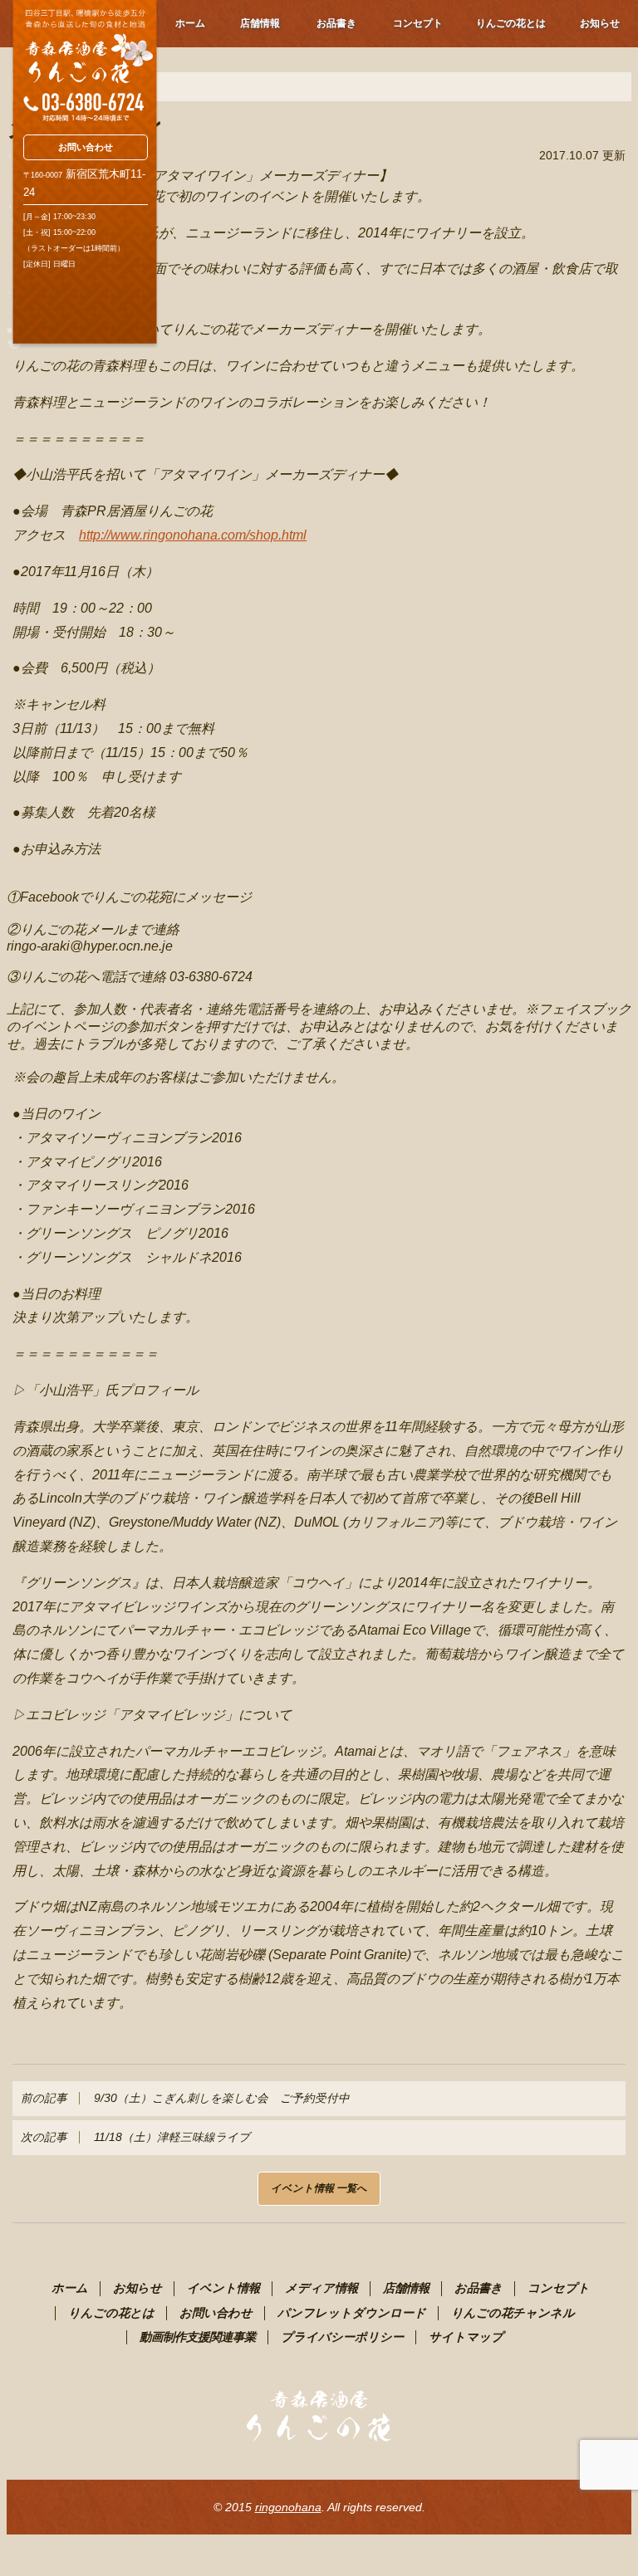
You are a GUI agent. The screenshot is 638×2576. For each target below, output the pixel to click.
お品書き (336, 23)
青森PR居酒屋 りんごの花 (84, 61)
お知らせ (600, 23)
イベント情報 (223, 2288)
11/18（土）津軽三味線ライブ (135, 2137)
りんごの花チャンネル (513, 2313)
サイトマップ (466, 2337)
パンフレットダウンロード (352, 2313)
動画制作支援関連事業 (198, 2337)
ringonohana (288, 2507)
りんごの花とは (511, 23)
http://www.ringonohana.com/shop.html (193, 535)
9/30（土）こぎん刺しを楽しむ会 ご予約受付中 (185, 2098)
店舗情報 (260, 23)
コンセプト (418, 23)
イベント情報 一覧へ (319, 2188)
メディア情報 (321, 2288)
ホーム (190, 23)
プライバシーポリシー (342, 2337)
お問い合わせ (86, 147)
